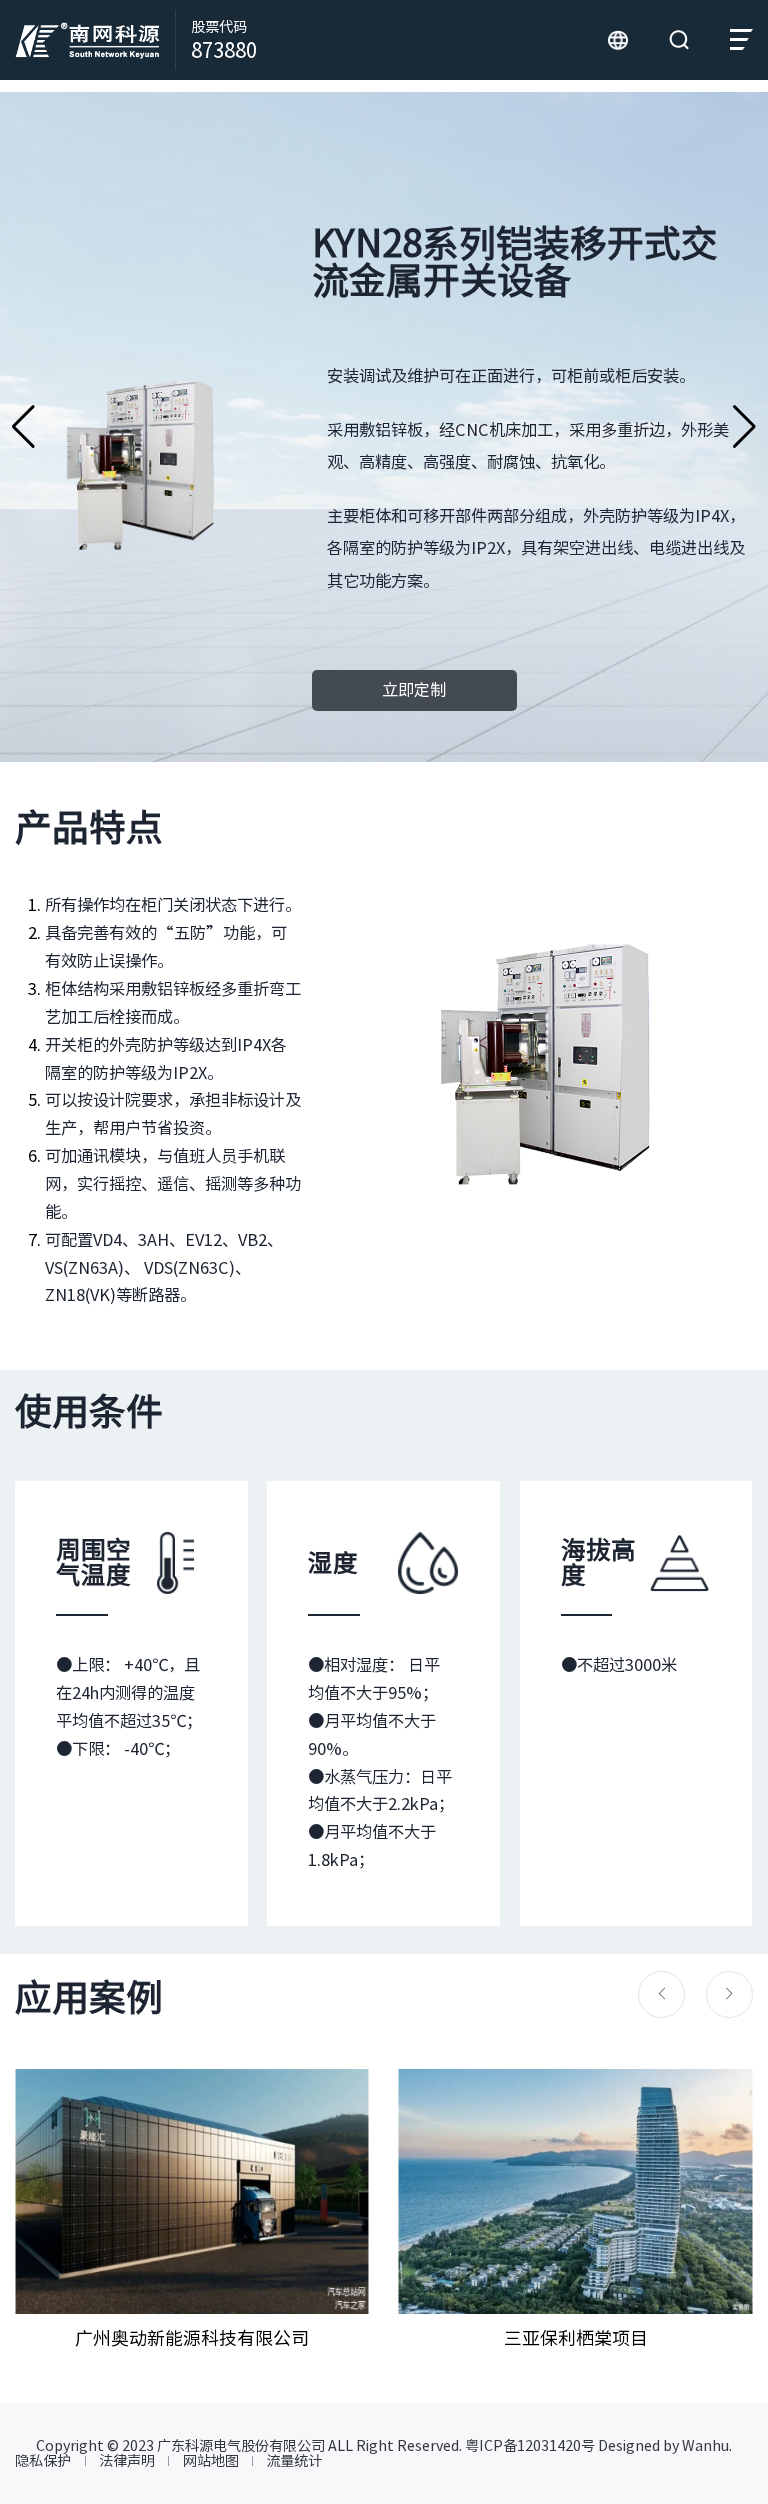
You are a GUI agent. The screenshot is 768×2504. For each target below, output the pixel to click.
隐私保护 (43, 2461)
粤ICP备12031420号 (530, 2445)
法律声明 (127, 2461)
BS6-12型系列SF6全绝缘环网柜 (23, 427)
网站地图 (211, 2461)
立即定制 (414, 690)
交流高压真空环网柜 (744, 427)
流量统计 (294, 2461)
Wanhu (705, 2445)
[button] (661, 1994)
